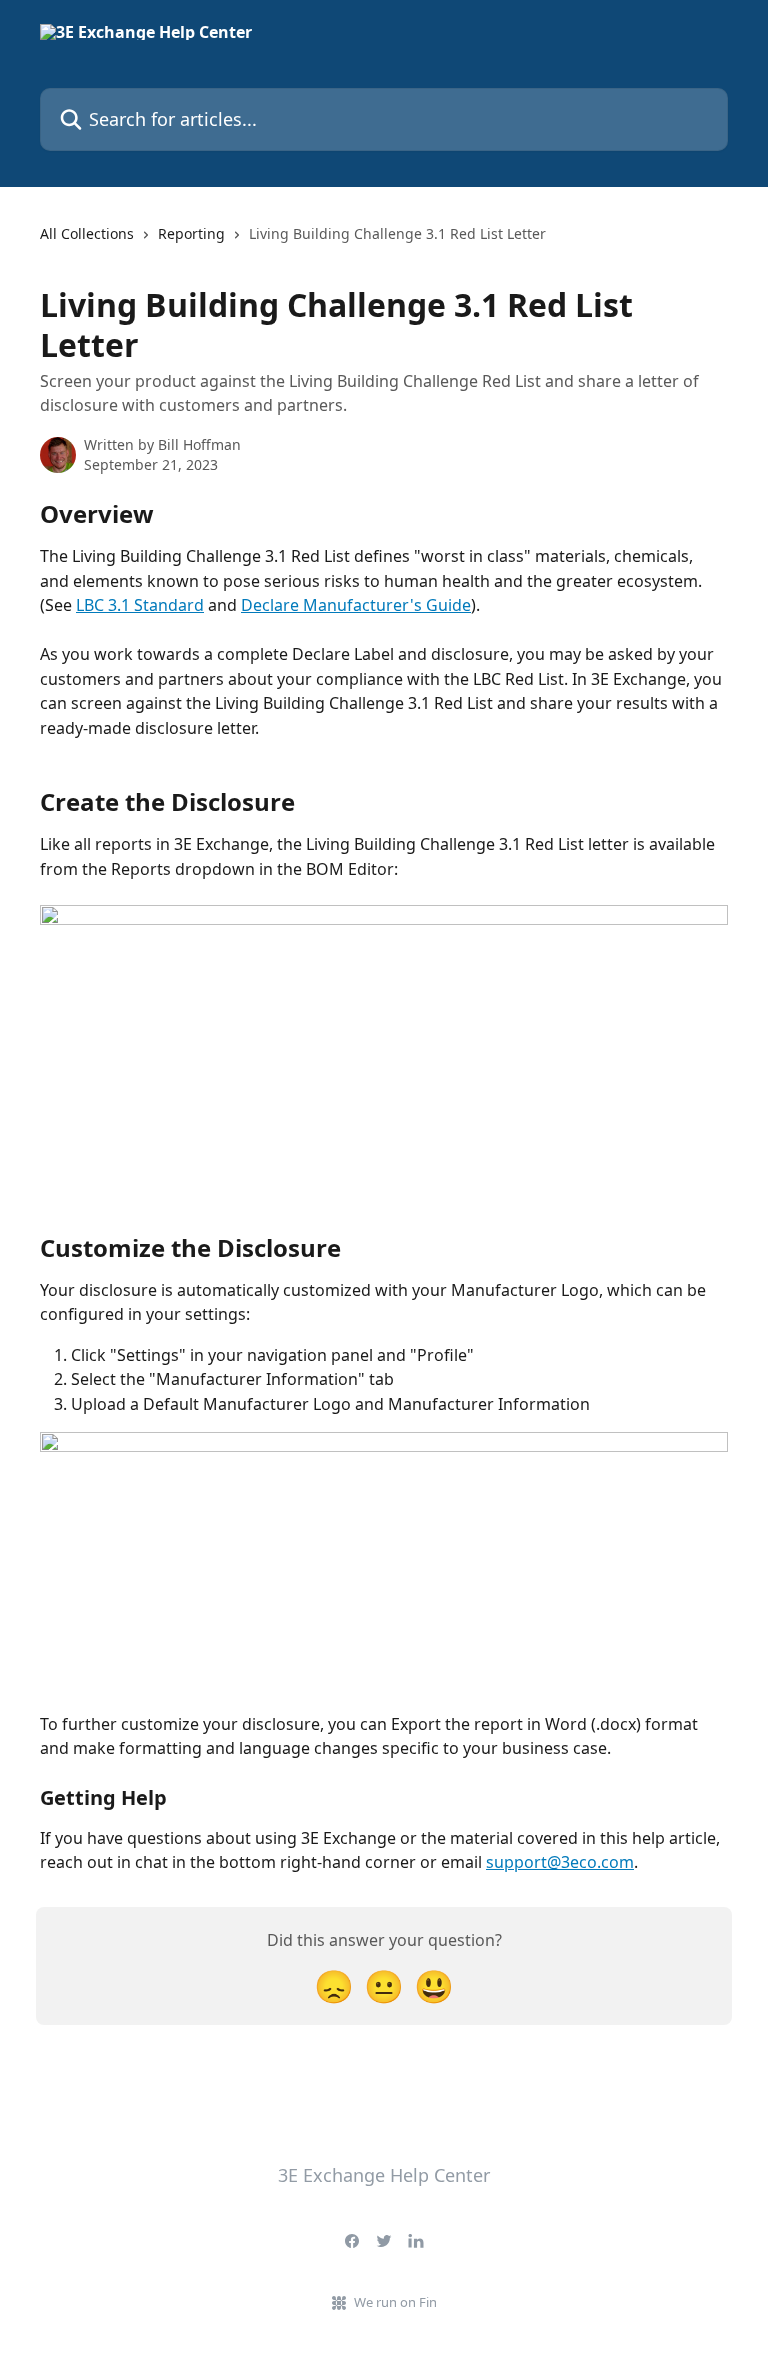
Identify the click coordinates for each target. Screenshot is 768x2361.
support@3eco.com (560, 1862)
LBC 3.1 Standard (140, 605)
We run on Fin (395, 2302)
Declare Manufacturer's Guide (356, 605)
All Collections (87, 233)
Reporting (191, 233)
